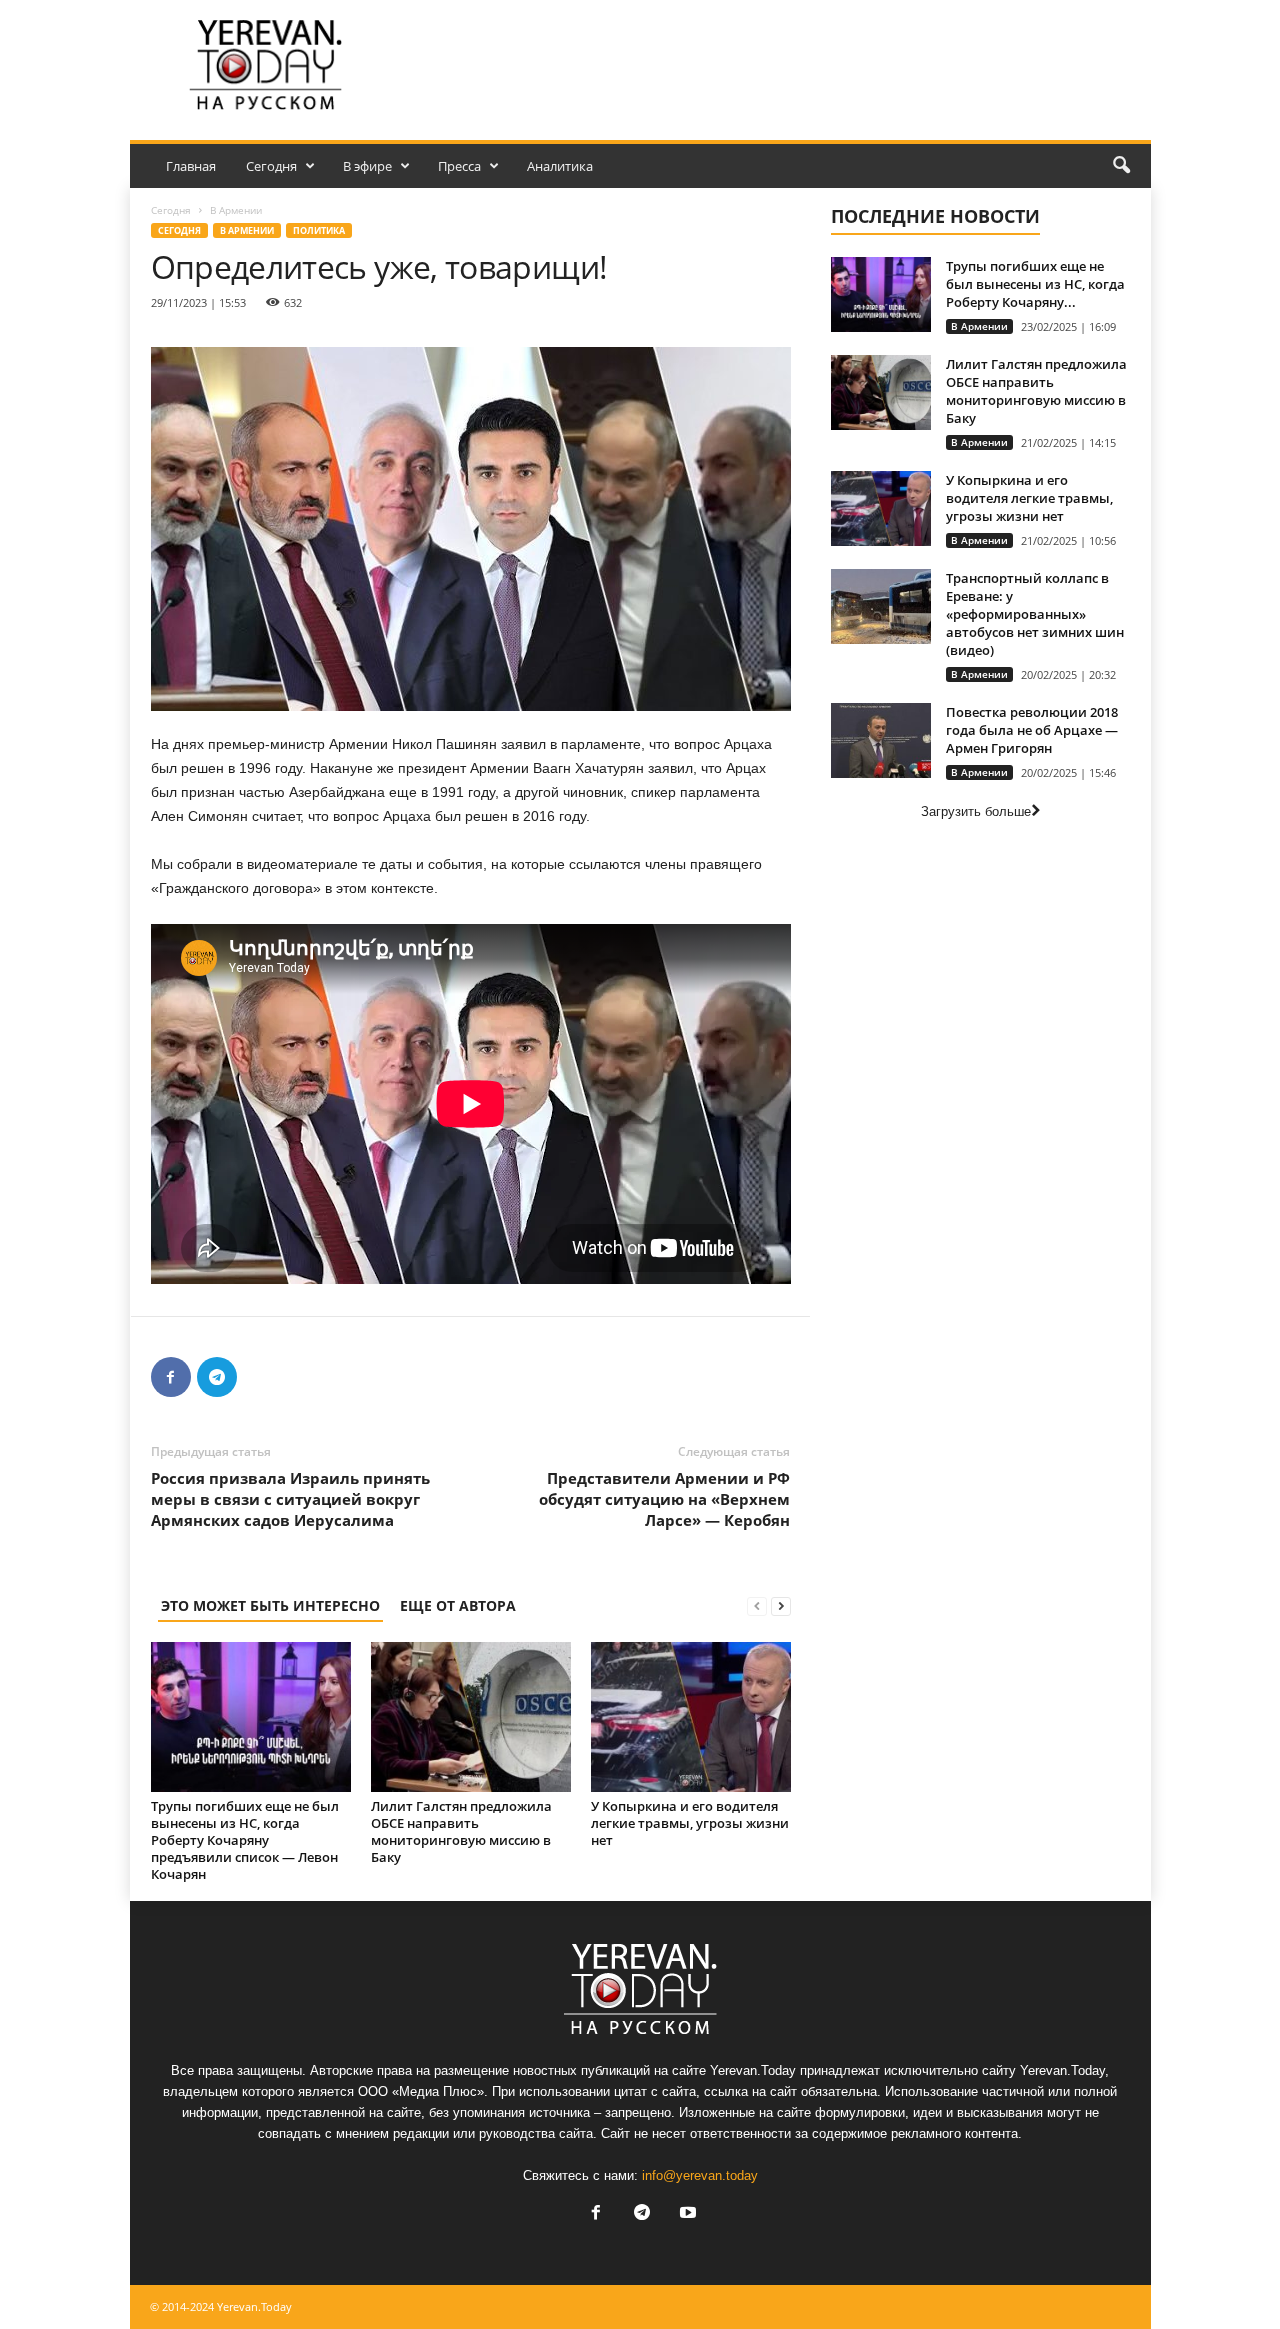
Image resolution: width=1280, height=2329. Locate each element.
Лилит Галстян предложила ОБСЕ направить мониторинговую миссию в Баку (461, 1831)
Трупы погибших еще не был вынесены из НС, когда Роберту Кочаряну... (1035, 284)
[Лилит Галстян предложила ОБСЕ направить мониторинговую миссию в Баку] (471, 1717)
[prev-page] (757, 1605)
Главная (191, 166)
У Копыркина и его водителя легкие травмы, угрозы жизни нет (690, 1823)
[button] (1121, 166)
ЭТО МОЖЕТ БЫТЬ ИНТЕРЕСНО (270, 1605)
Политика (319, 230)
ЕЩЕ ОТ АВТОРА (458, 1605)
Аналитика (560, 166)
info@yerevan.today (700, 2175)
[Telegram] (217, 1377)
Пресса (459, 166)
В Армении (247, 230)
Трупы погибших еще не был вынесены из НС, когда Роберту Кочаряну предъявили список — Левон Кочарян (245, 1840)
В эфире (367, 166)
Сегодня (271, 166)
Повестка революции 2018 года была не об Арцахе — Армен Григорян (1032, 730)
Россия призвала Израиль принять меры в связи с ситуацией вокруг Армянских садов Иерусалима (290, 1499)
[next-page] (781, 1605)
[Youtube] (686, 2214)
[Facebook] (171, 1377)
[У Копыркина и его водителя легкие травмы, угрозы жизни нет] (691, 1717)
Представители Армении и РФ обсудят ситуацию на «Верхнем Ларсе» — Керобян (664, 1499)
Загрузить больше (976, 811)
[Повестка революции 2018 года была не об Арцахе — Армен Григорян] (881, 740)
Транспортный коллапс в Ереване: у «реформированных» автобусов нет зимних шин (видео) (1035, 614)
